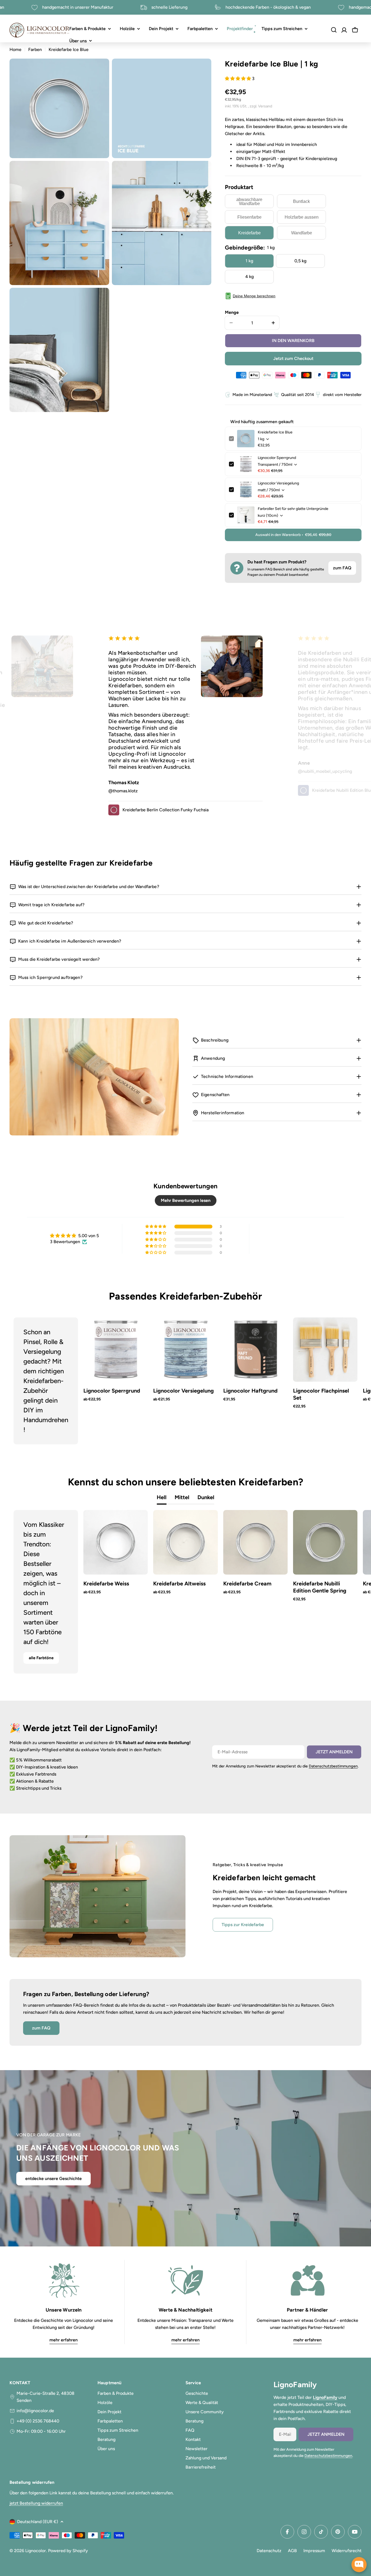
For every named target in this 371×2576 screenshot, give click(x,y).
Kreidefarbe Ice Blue (275, 432)
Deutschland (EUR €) (38, 2522)
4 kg (249, 277)
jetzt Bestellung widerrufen (36, 2503)
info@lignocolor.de (35, 2411)
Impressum (314, 2551)
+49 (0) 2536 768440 (38, 2421)
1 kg (249, 261)
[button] (238, 79)
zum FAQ (342, 568)
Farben (35, 50)
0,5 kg (300, 261)
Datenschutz (269, 2551)
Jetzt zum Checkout (293, 358)
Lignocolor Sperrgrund (277, 458)
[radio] (249, 201)
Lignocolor (36, 2551)
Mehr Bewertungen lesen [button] (186, 1200)
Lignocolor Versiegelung (278, 483)
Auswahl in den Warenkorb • (293, 535)
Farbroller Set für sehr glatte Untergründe (293, 509)
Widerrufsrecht (347, 2551)
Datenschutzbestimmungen (333, 1766)
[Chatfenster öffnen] (359, 2565)
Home (15, 50)
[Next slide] (344, 1381)
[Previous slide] (27, 1381)
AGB (292, 2551)
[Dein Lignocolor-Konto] (344, 30)
